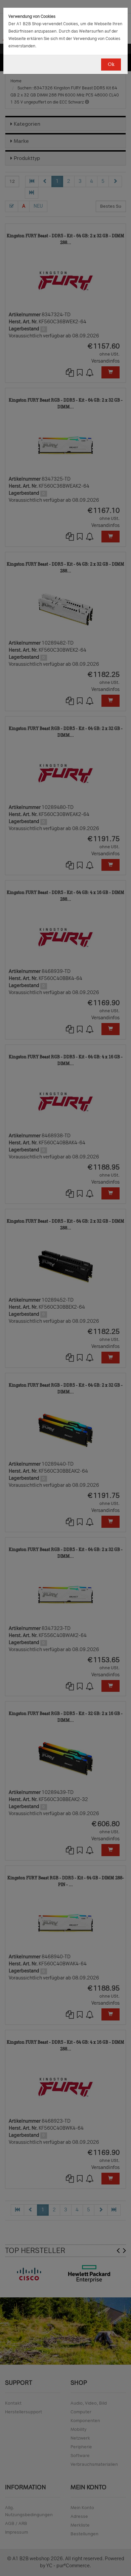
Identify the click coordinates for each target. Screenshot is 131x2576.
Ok (111, 64)
